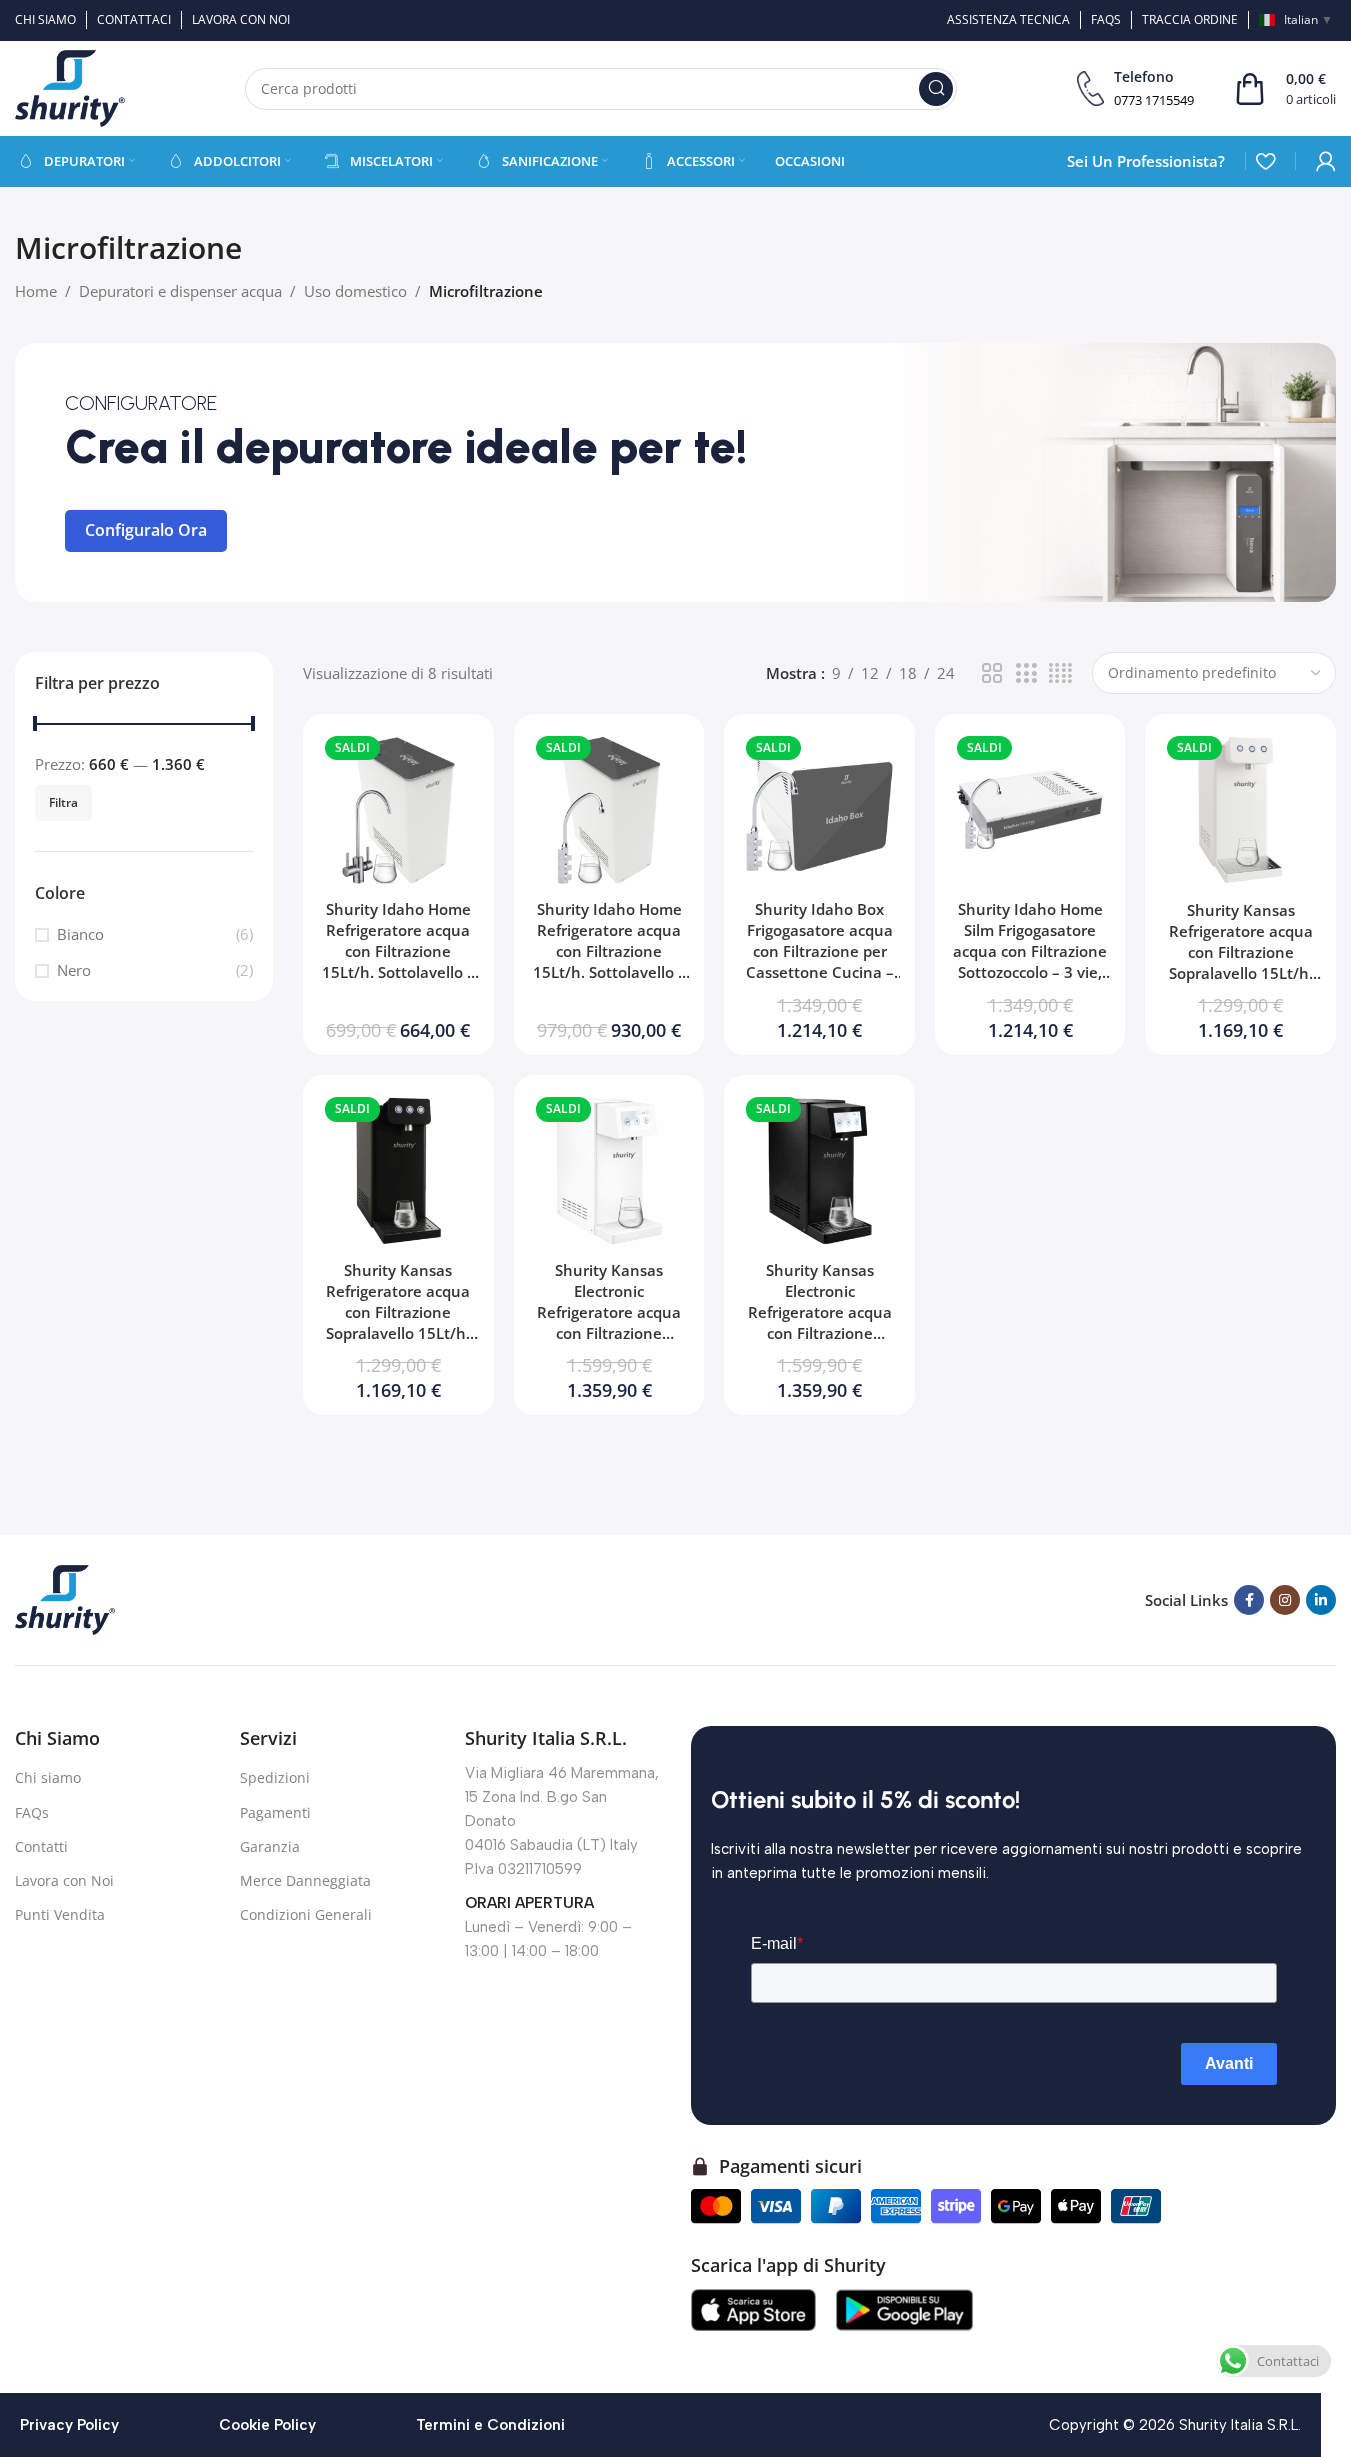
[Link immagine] (65, 1598)
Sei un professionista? (1146, 161)
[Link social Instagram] (1285, 1600)
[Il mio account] (1326, 161)
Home (36, 291)
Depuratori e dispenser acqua (180, 291)
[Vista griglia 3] (1026, 673)
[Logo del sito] (70, 87)
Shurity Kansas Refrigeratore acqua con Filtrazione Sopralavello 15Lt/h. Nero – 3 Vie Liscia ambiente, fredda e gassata (398, 1333)
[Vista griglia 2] (992, 673)
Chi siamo (48, 1777)
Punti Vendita (60, 1914)
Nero (74, 971)
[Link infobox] (1135, 88)
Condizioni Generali (306, 1914)
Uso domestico (355, 291)
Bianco (80, 935)
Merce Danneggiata (305, 1880)
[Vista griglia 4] (1060, 673)
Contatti (41, 1846)
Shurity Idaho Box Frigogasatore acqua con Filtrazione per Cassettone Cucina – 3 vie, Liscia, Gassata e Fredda (820, 961)
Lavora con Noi (64, 1880)
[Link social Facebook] (1249, 1600)
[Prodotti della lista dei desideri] (1265, 161)
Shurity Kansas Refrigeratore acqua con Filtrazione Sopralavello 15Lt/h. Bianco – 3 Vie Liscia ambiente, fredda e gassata (1241, 973)
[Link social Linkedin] (1321, 1600)
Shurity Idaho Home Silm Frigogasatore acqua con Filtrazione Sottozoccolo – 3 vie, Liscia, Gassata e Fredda (1030, 961)
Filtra (63, 802)
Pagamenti (275, 1812)
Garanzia (270, 1846)
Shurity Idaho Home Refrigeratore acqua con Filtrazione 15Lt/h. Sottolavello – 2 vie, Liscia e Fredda (398, 951)
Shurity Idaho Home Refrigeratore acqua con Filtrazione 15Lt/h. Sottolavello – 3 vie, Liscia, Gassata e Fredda (609, 961)
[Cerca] (936, 89)
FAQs (32, 1812)
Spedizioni (275, 1777)
